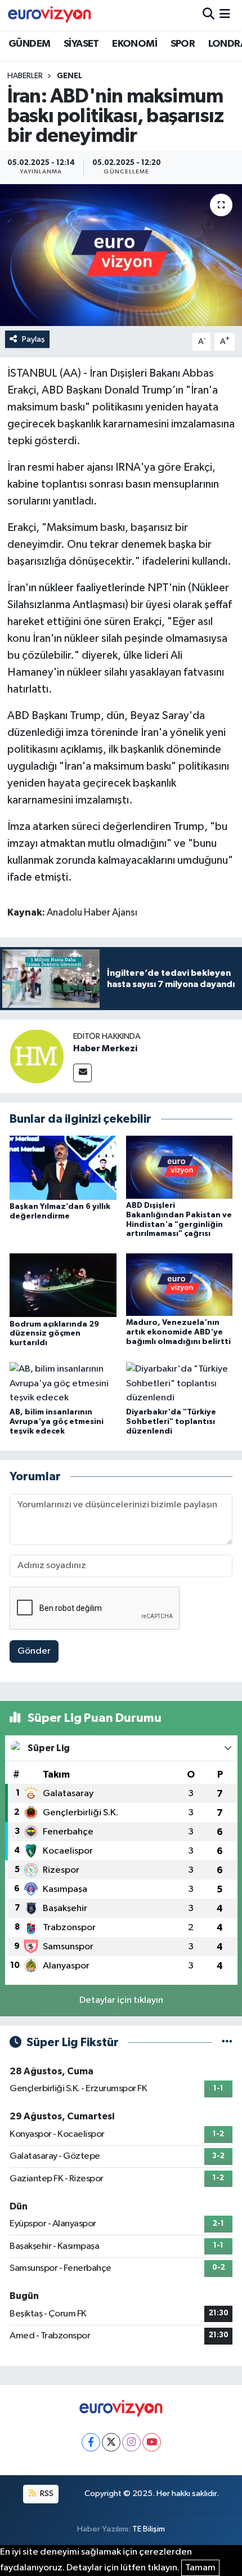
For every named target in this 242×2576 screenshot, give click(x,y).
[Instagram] (131, 2442)
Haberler (25, 76)
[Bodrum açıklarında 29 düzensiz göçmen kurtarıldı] (63, 1285)
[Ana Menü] (225, 15)
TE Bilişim (149, 2529)
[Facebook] (91, 2442)
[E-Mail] (82, 1073)
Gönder (34, 1651)
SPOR (183, 44)
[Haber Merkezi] (37, 1056)
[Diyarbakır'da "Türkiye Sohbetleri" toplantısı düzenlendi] (180, 1384)
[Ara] (209, 15)
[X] (111, 2442)
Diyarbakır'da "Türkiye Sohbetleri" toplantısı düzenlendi (171, 1422)
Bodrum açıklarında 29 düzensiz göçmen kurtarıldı (54, 1334)
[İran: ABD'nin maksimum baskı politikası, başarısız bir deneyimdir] (121, 255)
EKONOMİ (135, 44)
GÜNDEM (29, 44)
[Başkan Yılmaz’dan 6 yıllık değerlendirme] (63, 1168)
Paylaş (33, 339)
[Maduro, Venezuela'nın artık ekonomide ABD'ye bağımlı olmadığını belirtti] (180, 1284)
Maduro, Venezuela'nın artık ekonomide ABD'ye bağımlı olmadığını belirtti (178, 1332)
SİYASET (81, 44)
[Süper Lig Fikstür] (227, 2043)
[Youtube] (152, 2442)
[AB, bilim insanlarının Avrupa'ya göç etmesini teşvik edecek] (63, 1384)
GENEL (70, 76)
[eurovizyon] (50, 15)
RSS (46, 2494)
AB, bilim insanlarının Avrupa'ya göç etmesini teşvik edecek (57, 1422)
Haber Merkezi (105, 1048)
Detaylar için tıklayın (121, 2000)
